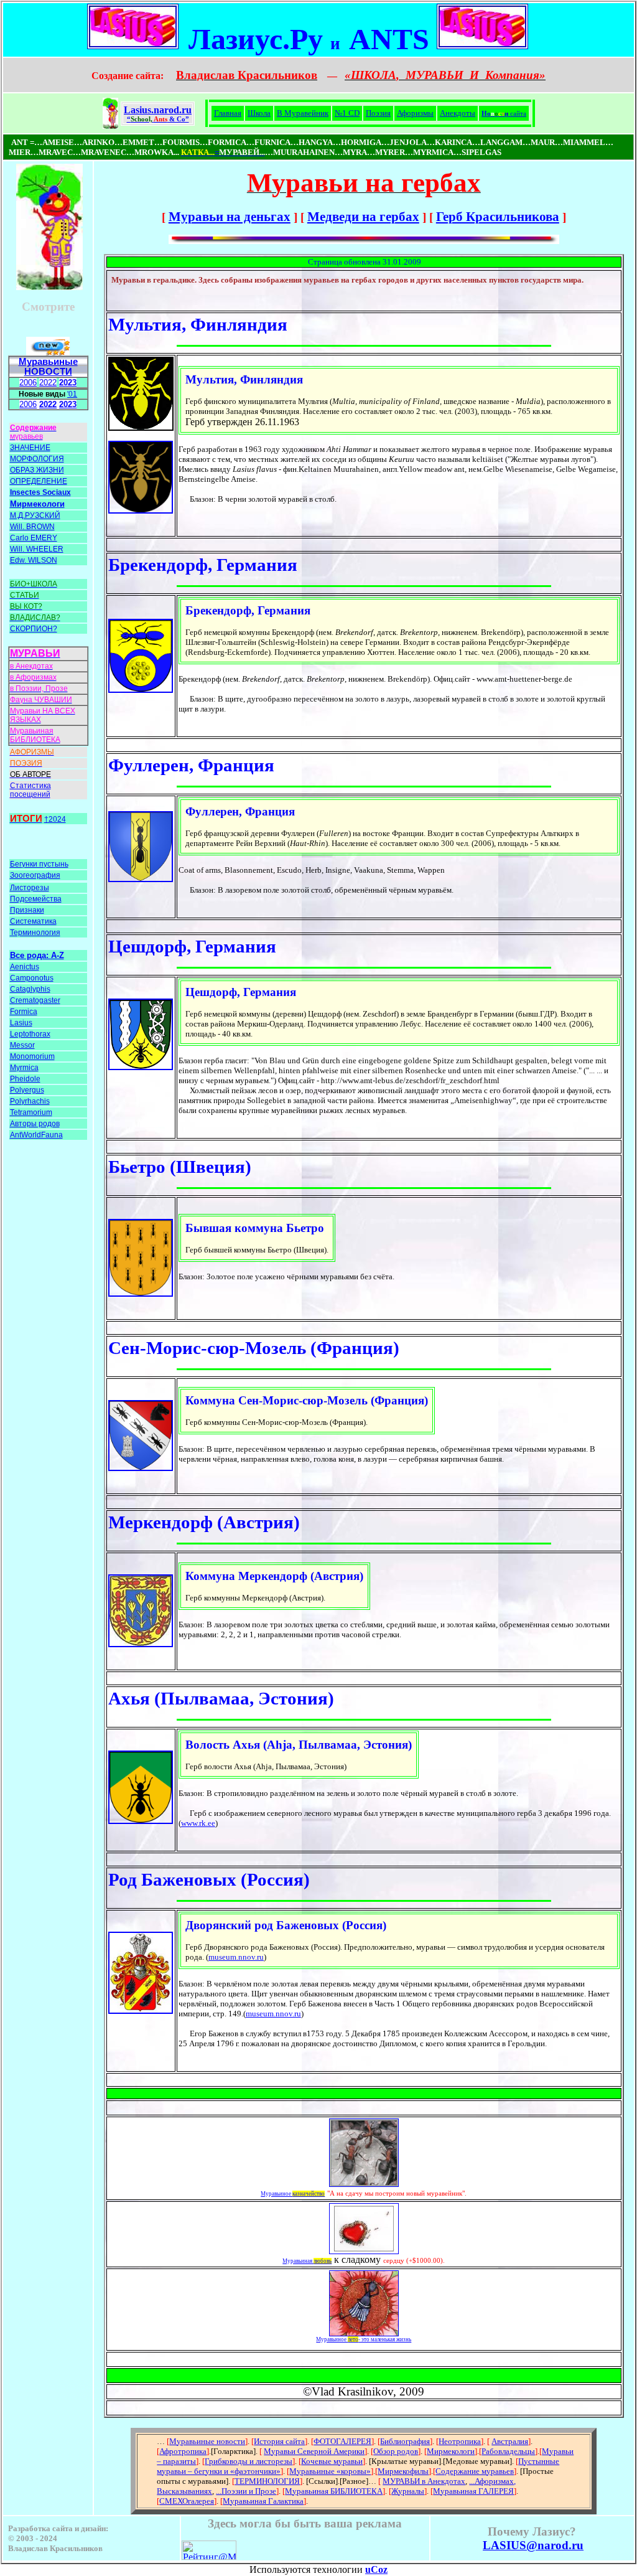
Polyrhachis (30, 1101)
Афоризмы (415, 113)
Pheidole (25, 1079)
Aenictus (25, 967)
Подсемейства (36, 899)
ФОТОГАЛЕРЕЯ (342, 2441)
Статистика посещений (30, 790)
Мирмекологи (451, 2451)
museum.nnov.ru (236, 1957)
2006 (28, 383)
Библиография (405, 2441)
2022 (48, 383)
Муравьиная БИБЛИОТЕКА (334, 2491)
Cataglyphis (30, 989)
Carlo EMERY (34, 538)
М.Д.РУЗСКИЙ (35, 515)
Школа (259, 113)
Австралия (510, 2441)
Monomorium (32, 1056)
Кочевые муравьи (332, 2461)
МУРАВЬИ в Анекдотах (424, 2481)
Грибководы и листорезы (249, 2461)
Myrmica (24, 1068)
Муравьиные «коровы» (330, 2471)
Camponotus (32, 978)
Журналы (408, 2491)
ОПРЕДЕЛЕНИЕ (39, 481)
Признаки (27, 910)
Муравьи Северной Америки (314, 2451)
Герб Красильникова (498, 217)
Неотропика (460, 2441)
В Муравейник (303, 113)
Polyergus (27, 1090)
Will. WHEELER (37, 549)
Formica (24, 1012)
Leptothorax (30, 1034)
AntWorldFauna (36, 1135)
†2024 (55, 819)
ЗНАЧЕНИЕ (30, 448)
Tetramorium (31, 1112)
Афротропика (183, 2451)
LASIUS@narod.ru (533, 2545)
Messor (22, 1045)
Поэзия (378, 113)
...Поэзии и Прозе (246, 2491)
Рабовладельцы (508, 2451)
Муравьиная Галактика (263, 2501)
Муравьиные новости (207, 2441)
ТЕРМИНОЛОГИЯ (267, 2481)
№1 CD (347, 113)
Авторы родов (35, 1124)
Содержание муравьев (475, 2471)
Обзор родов (396, 2451)
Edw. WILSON (34, 560)
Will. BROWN (32, 527)
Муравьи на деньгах (230, 217)
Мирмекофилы (403, 2471)
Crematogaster (35, 1000)
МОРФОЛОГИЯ (37, 459)
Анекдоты (458, 113)
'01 (72, 394)
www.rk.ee (198, 1823)
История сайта (279, 2441)
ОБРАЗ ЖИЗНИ (37, 470)
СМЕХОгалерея (187, 2501)
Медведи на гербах (363, 217)
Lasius (21, 1023)
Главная (228, 113)
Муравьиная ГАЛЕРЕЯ (473, 2491)
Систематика (33, 921)
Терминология (35, 933)
